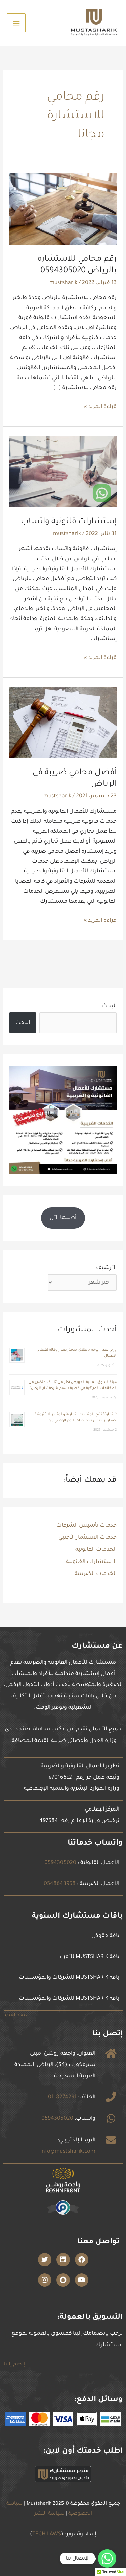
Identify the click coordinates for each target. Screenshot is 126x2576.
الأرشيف (106, 1268)
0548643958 (60, 1884)
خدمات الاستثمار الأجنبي (88, 1538)
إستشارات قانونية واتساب (69, 522)
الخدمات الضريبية (96, 1574)
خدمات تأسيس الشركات (87, 1526)
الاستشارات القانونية (91, 1562)
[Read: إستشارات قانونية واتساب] (63, 472)
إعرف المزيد (17, 2015)
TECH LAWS (47, 2534)
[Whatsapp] (107, 2559)
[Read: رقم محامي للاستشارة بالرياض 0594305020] (63, 210)
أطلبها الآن (63, 1218)
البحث (109, 1006)
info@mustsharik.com (68, 2152)
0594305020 (60, 1863)
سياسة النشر (49, 2514)
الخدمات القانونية (96, 1550)
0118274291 (62, 2097)
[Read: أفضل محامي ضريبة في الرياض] (63, 723)
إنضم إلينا (14, 2365)
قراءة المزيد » (100, 406)
